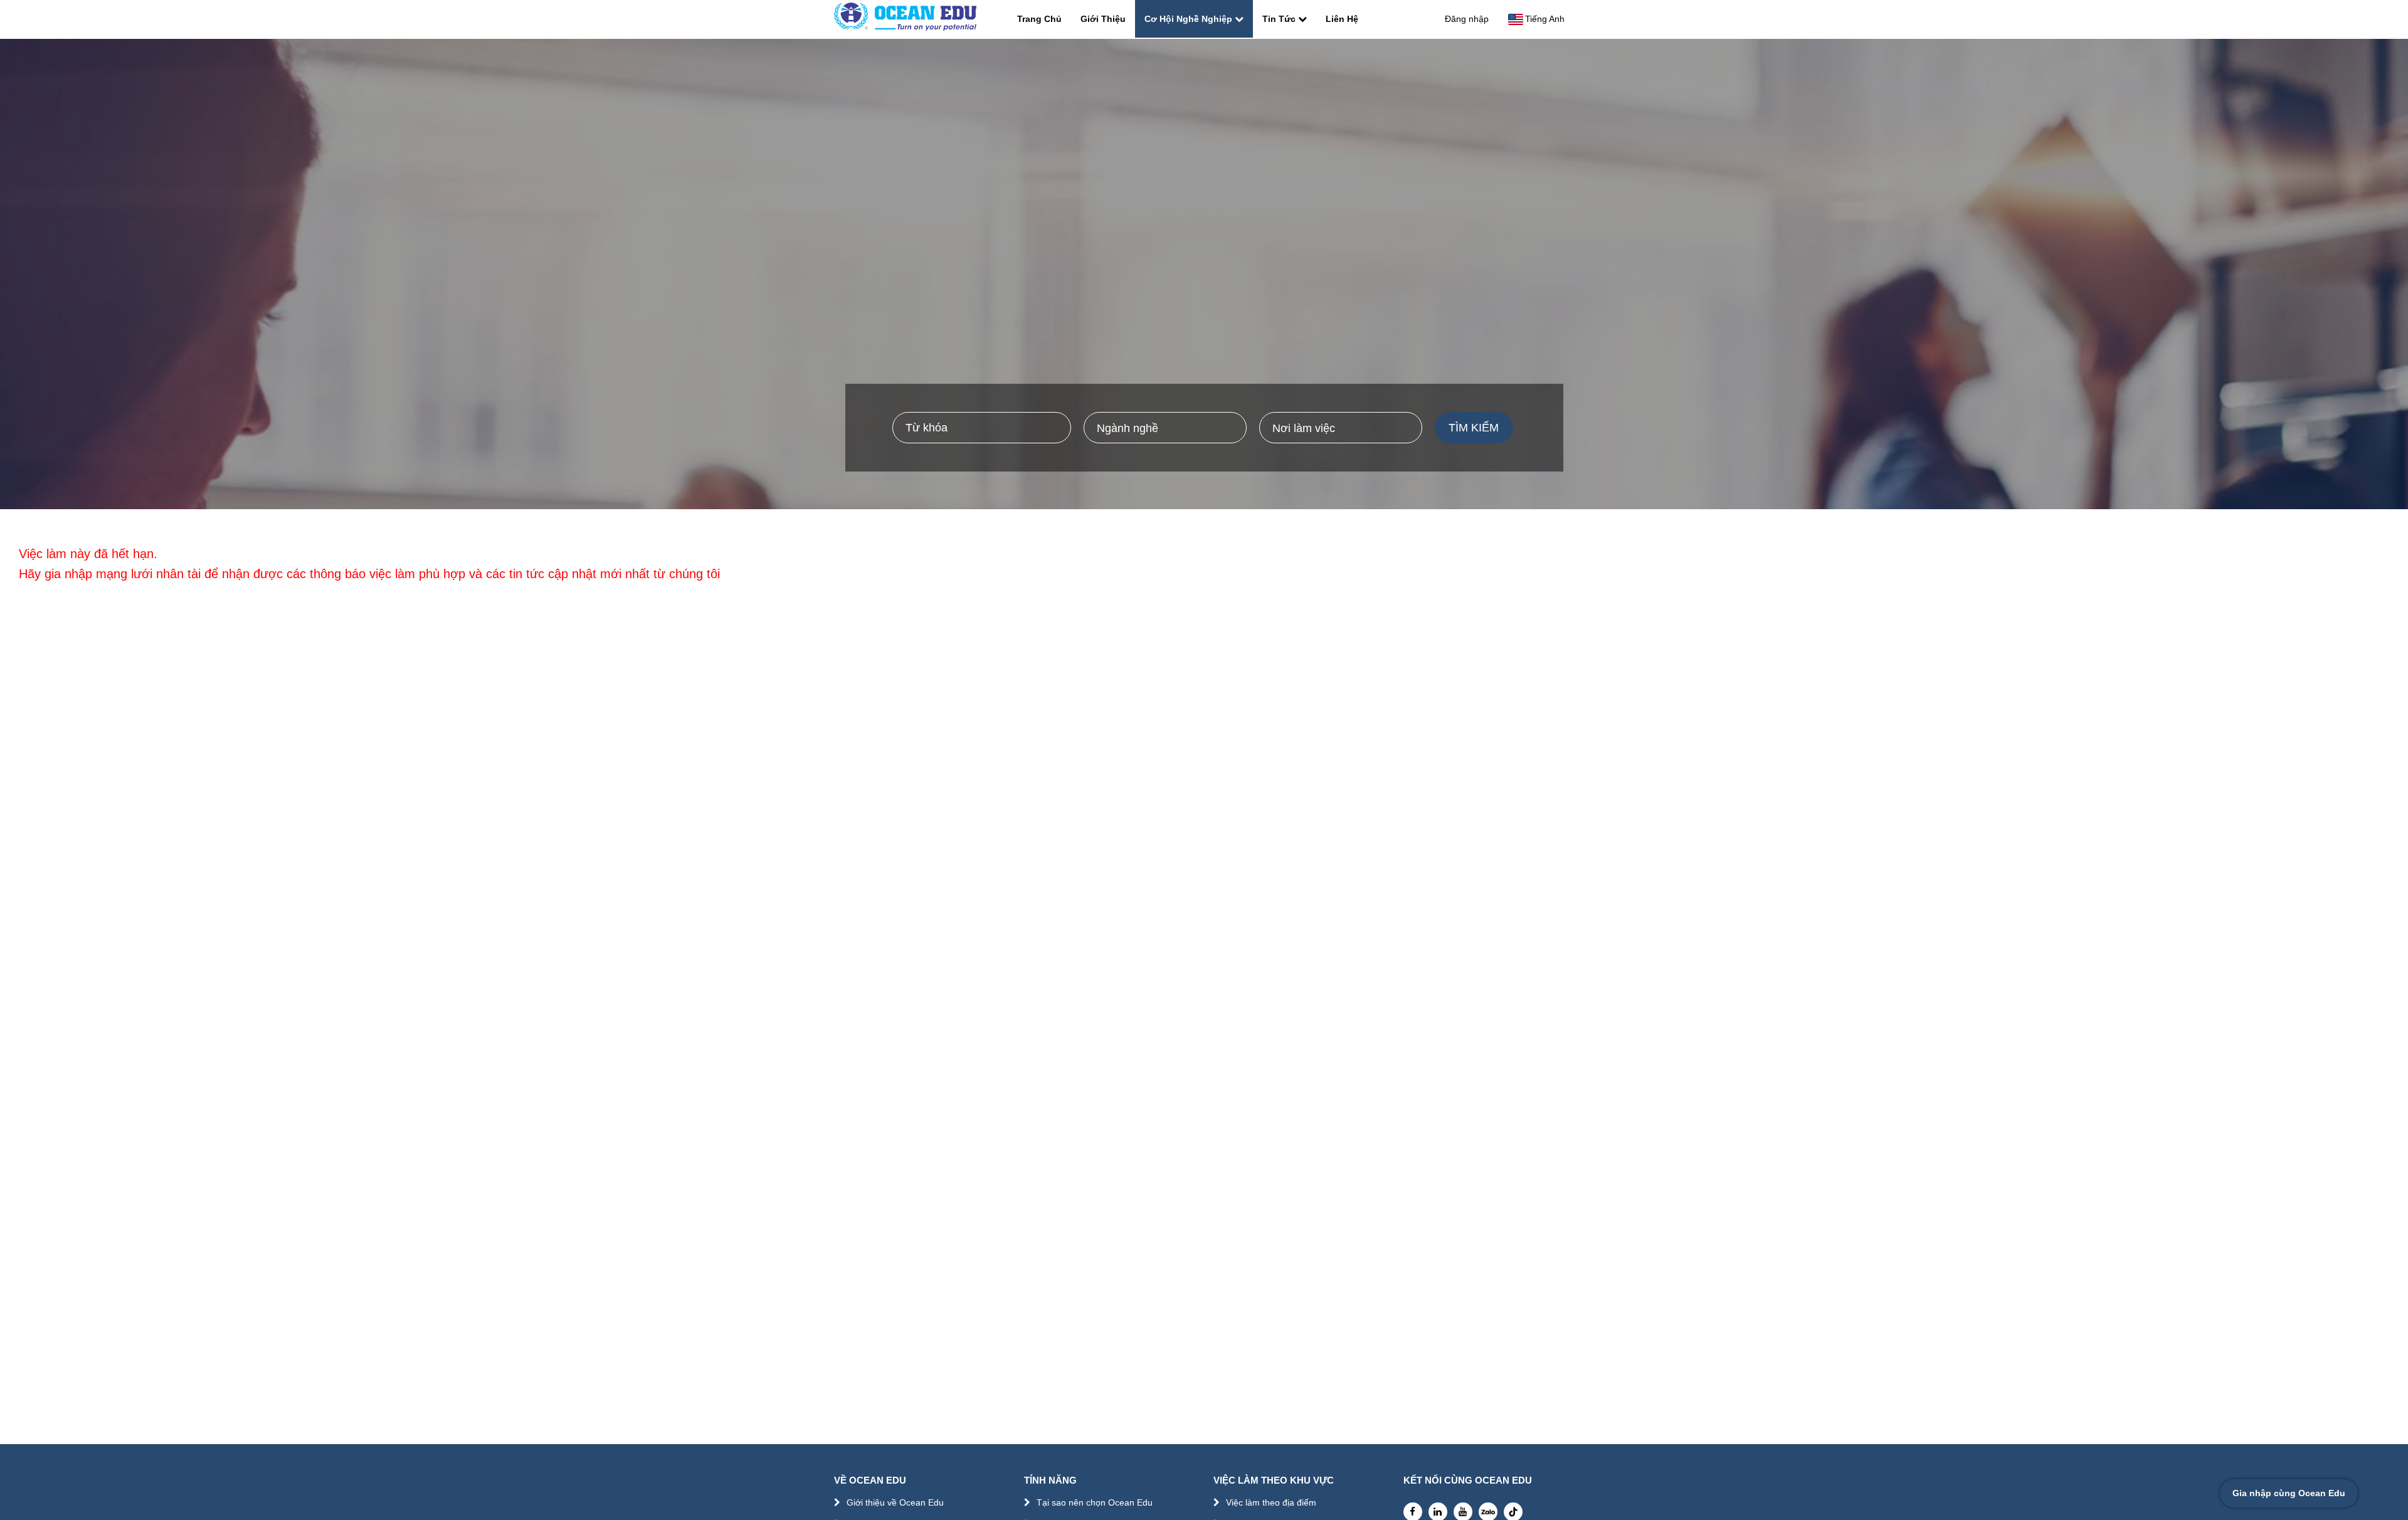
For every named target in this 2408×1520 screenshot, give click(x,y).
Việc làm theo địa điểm (1271, 1502)
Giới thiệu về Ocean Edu (895, 1502)
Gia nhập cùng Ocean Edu (2289, 1493)
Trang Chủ (1039, 19)
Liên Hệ (1342, 19)
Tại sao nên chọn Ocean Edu (1095, 1502)
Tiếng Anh (1545, 19)
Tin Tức (1279, 19)
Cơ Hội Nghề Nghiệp (1188, 19)
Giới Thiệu (1103, 19)
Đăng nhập (1467, 19)
